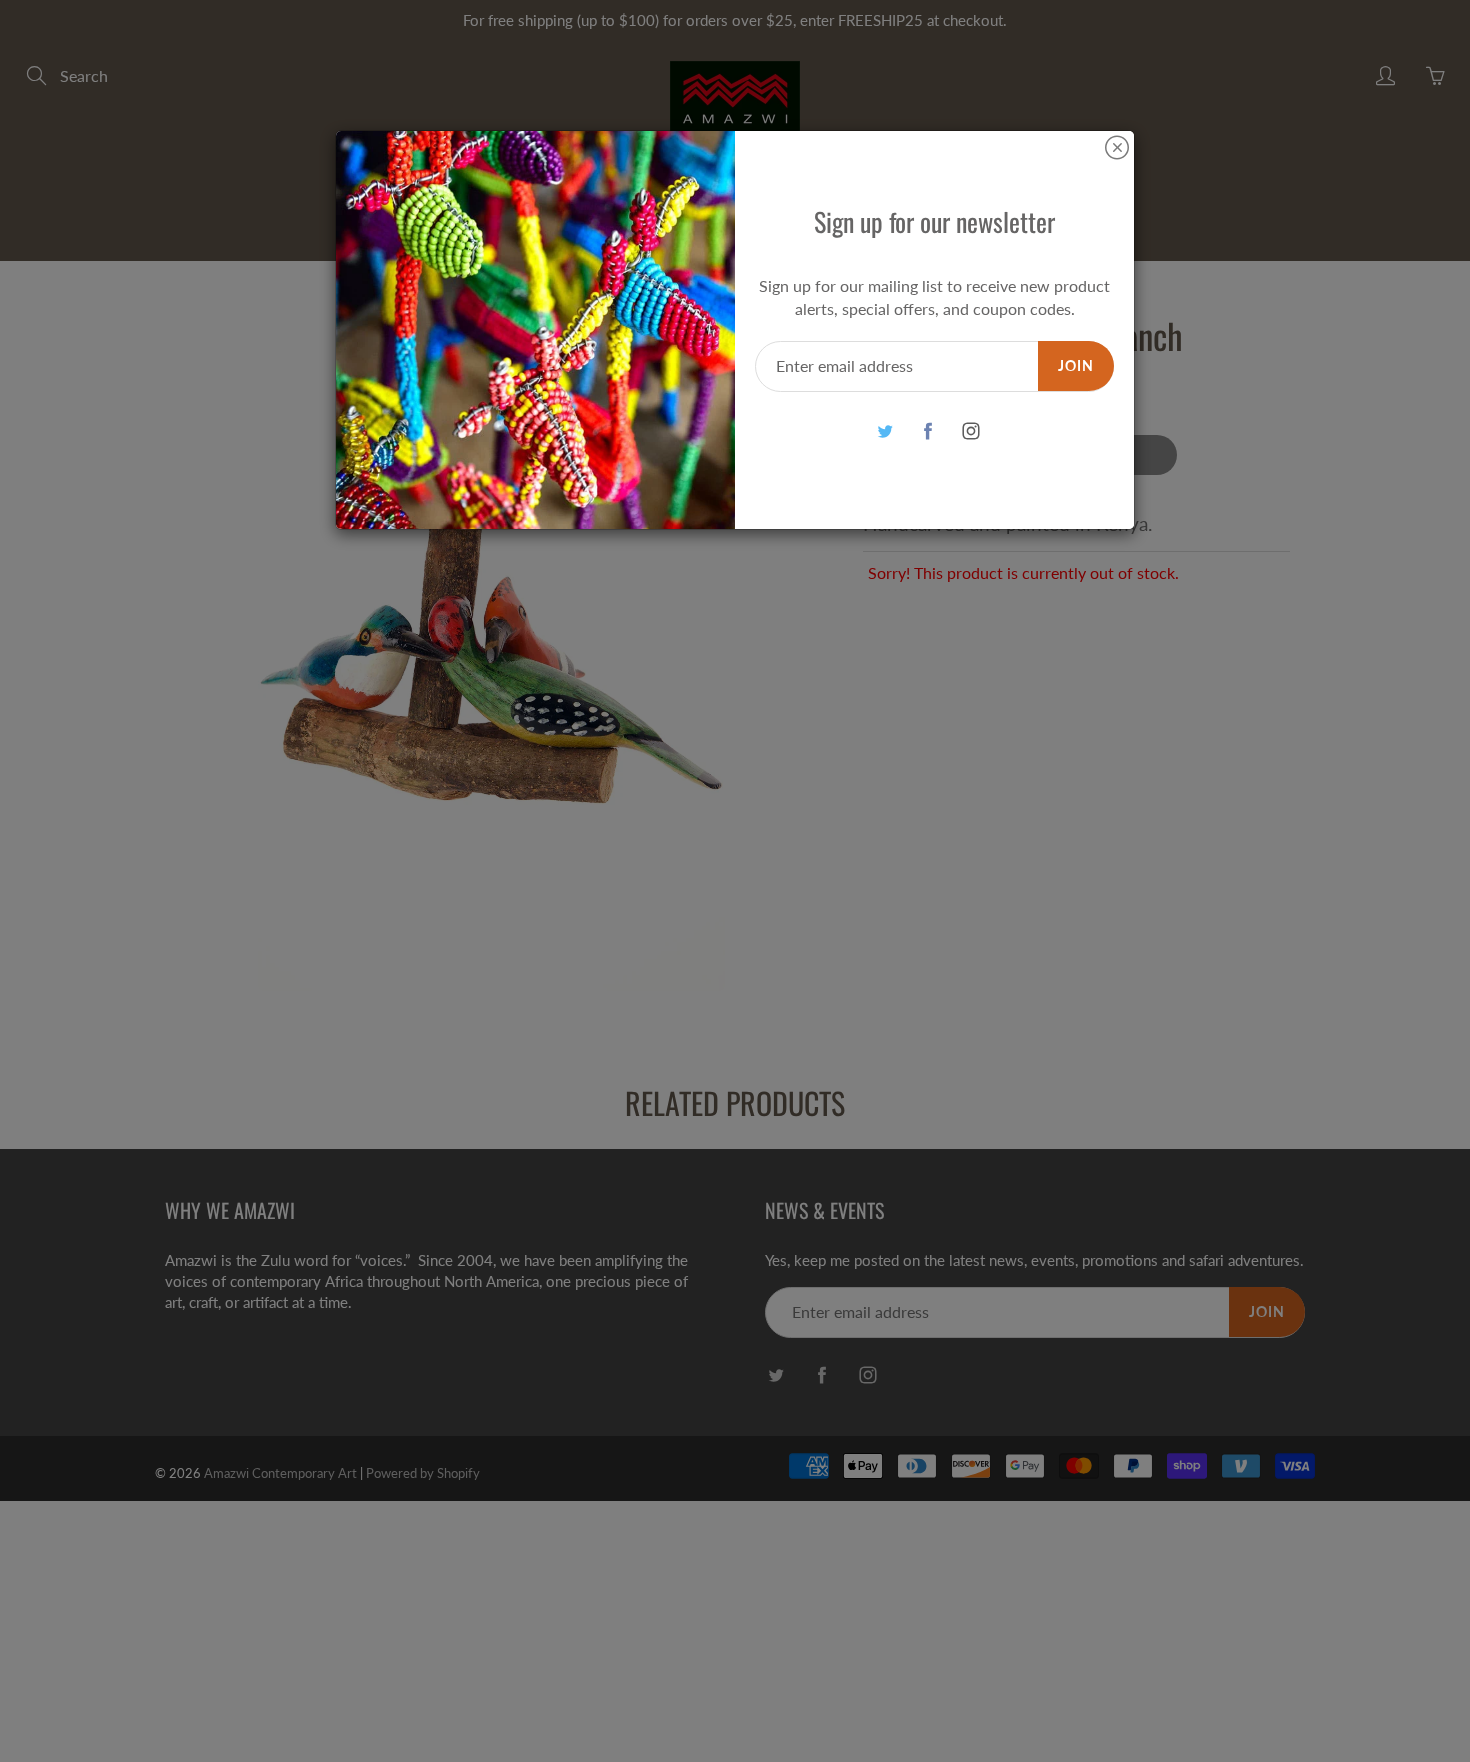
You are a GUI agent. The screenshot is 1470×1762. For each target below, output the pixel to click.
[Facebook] (927, 431)
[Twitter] (884, 431)
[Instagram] (970, 431)
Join (1076, 365)
